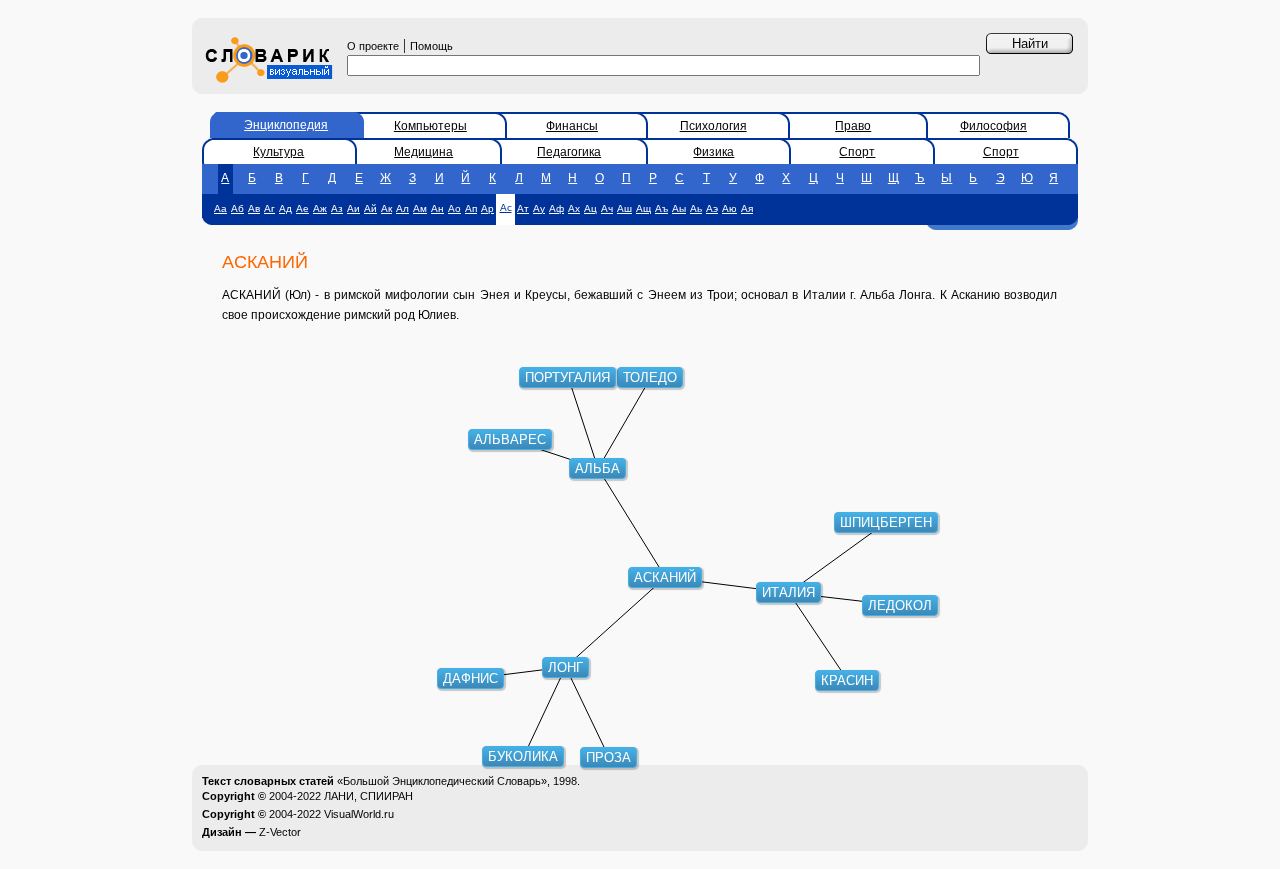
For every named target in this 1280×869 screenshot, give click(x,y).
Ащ (643, 208)
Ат (523, 208)
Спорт (857, 152)
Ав (254, 208)
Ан (437, 208)
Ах (574, 208)
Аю (729, 208)
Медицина (423, 152)
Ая (747, 208)
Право (853, 126)
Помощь (431, 46)
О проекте (373, 46)
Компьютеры (430, 126)
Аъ (661, 208)
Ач (607, 208)
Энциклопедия (286, 125)
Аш (624, 208)
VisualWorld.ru (359, 814)
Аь (696, 208)
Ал (402, 208)
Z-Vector (280, 832)
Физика (713, 152)
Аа (220, 208)
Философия (993, 126)
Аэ (712, 208)
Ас (506, 207)
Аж (320, 208)
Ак (386, 208)
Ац (590, 208)
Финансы (572, 126)
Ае (302, 208)
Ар (487, 208)
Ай (370, 208)
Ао (454, 208)
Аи (353, 208)
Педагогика (569, 152)
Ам (420, 208)
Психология (713, 126)
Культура (278, 152)
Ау (539, 208)
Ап (471, 208)
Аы (679, 208)
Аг (269, 208)
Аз (337, 208)
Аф (556, 208)
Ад (285, 208)
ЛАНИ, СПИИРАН (368, 796)
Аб (237, 208)
